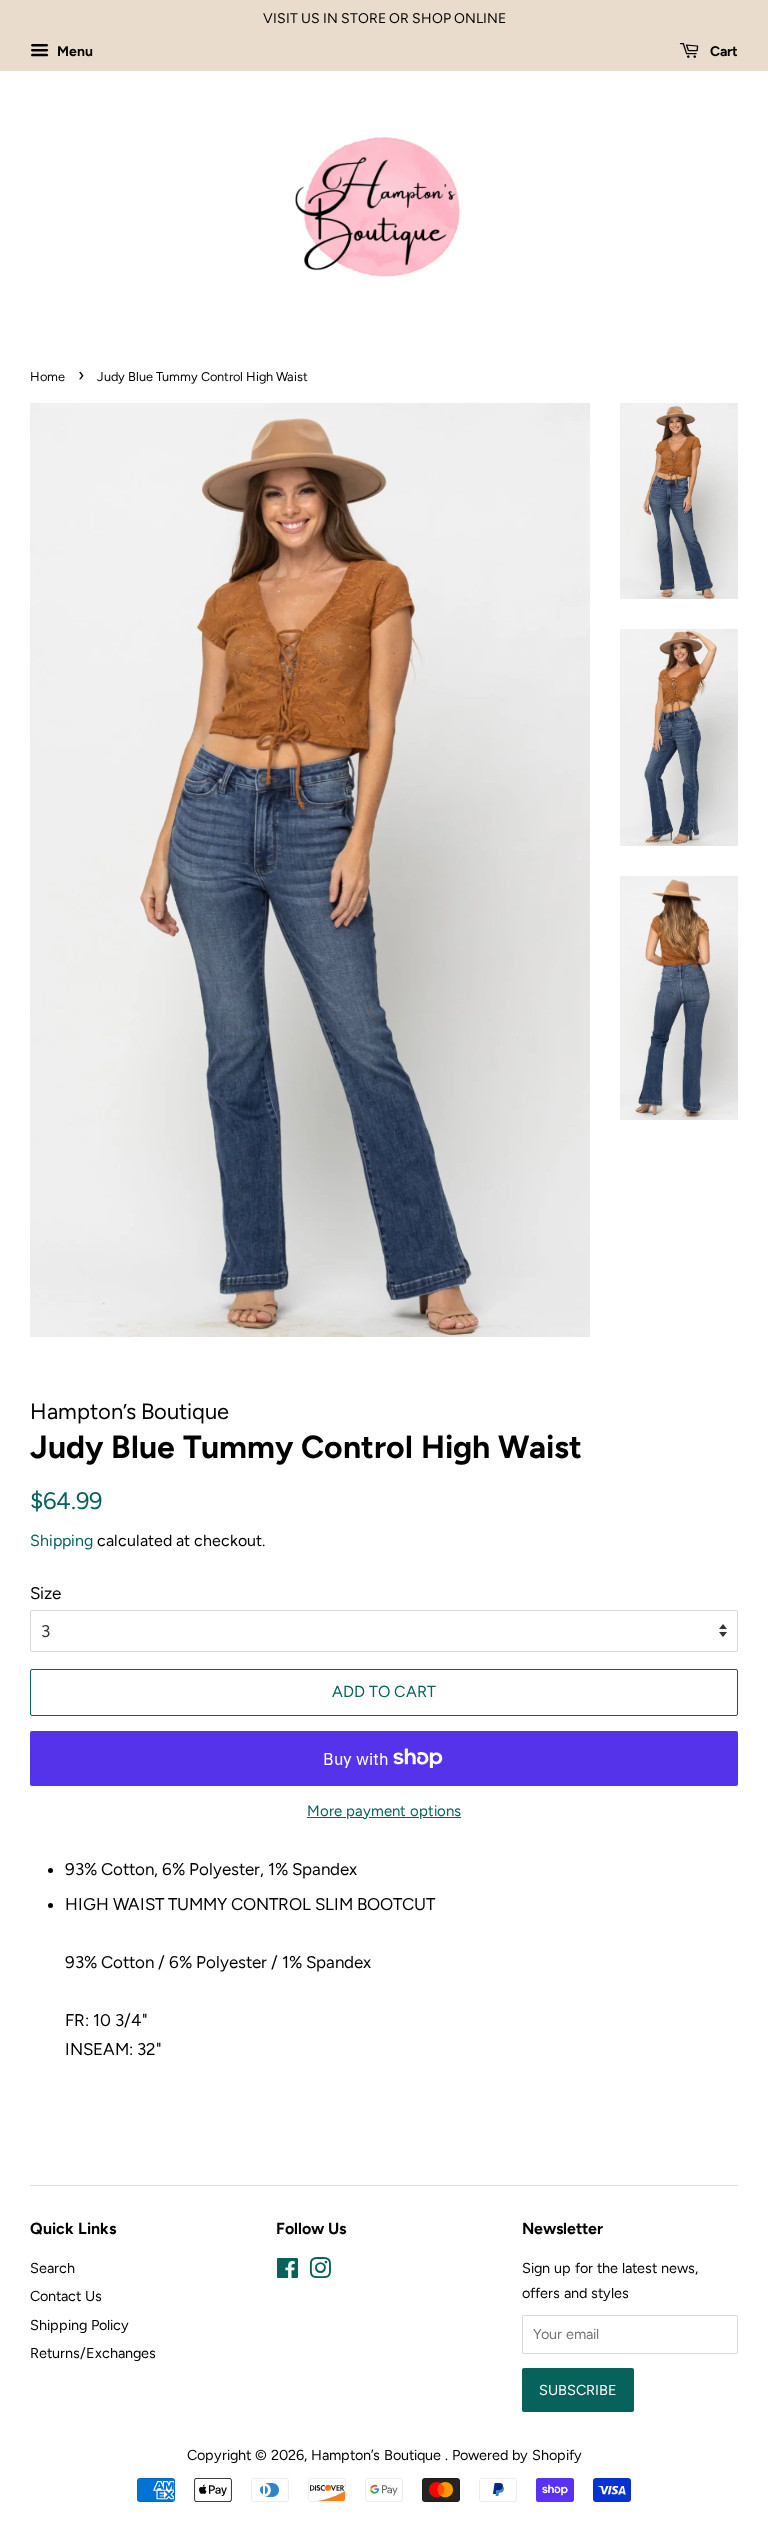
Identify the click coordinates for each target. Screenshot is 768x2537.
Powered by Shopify (517, 2455)
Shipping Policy (79, 2325)
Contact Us (66, 2296)
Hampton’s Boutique (378, 2455)
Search (52, 2268)
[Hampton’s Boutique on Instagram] (320, 2272)
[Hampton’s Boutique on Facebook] (287, 2272)
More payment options (384, 1811)
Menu (73, 51)
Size (45, 1593)
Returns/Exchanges (93, 2353)
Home (47, 376)
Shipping (61, 1540)
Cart (722, 51)
